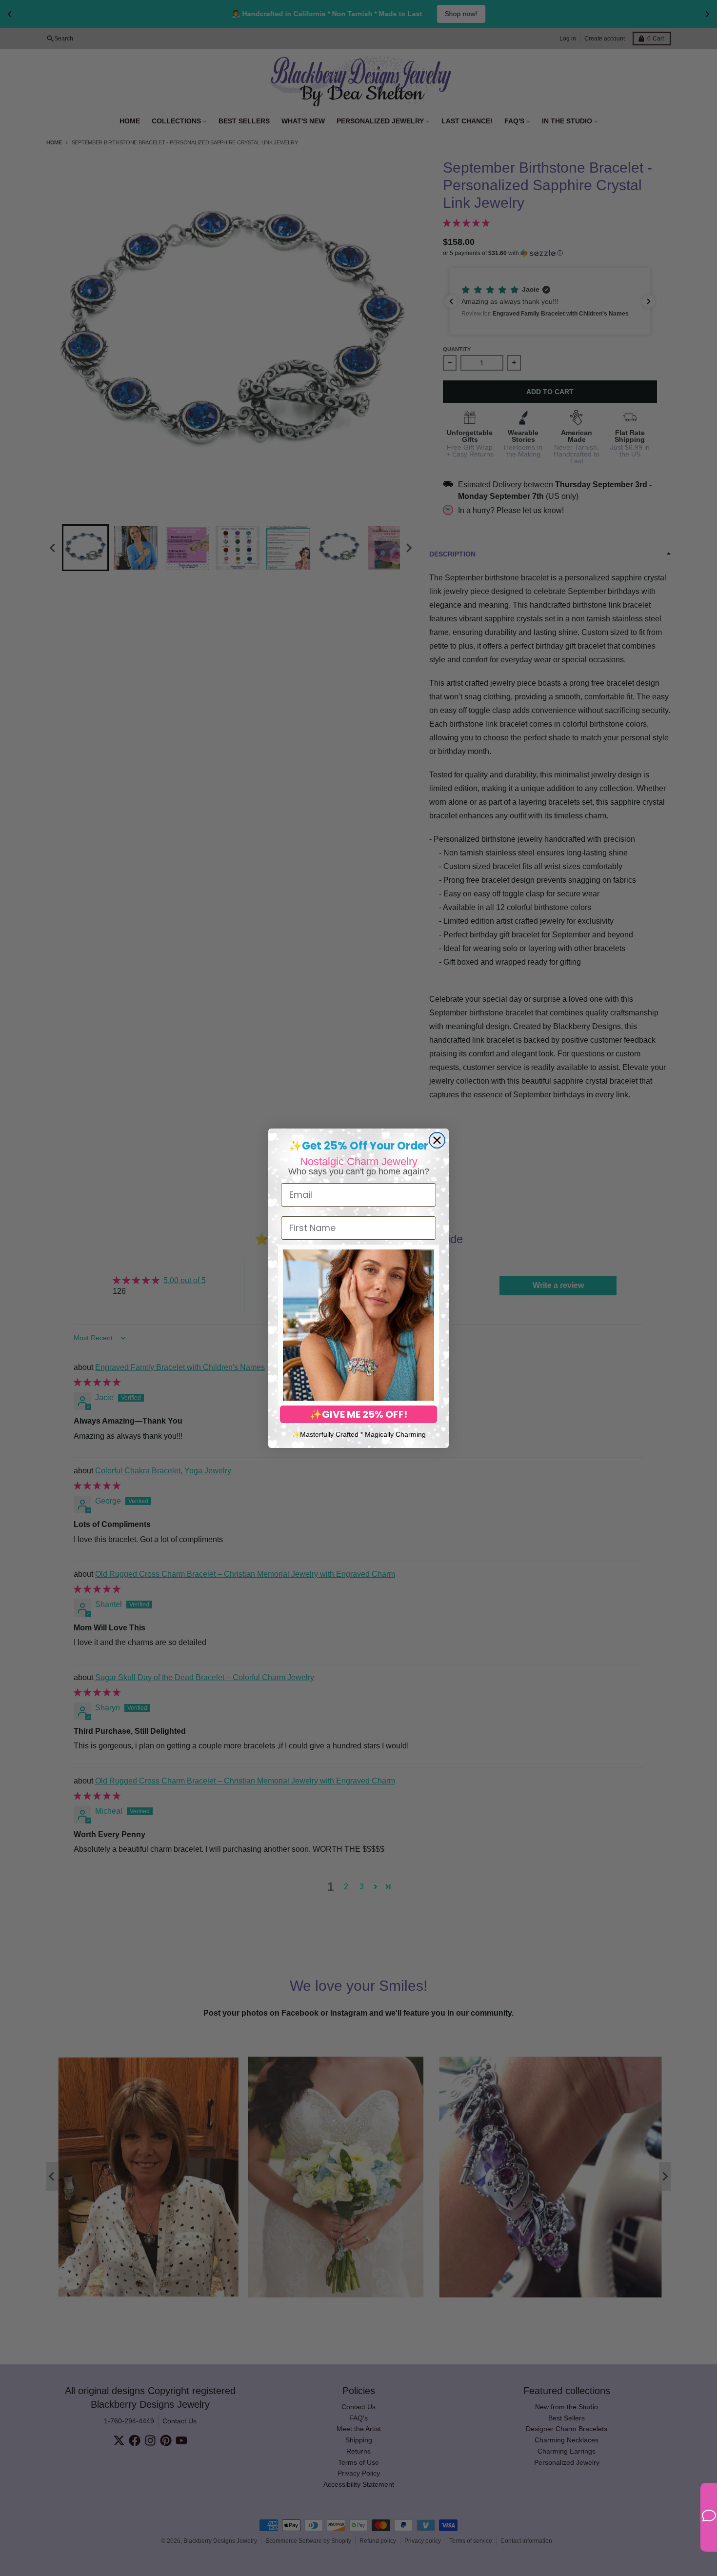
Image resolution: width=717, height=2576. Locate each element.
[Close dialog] (437, 1140)
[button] (358, 1325)
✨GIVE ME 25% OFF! (358, 1414)
